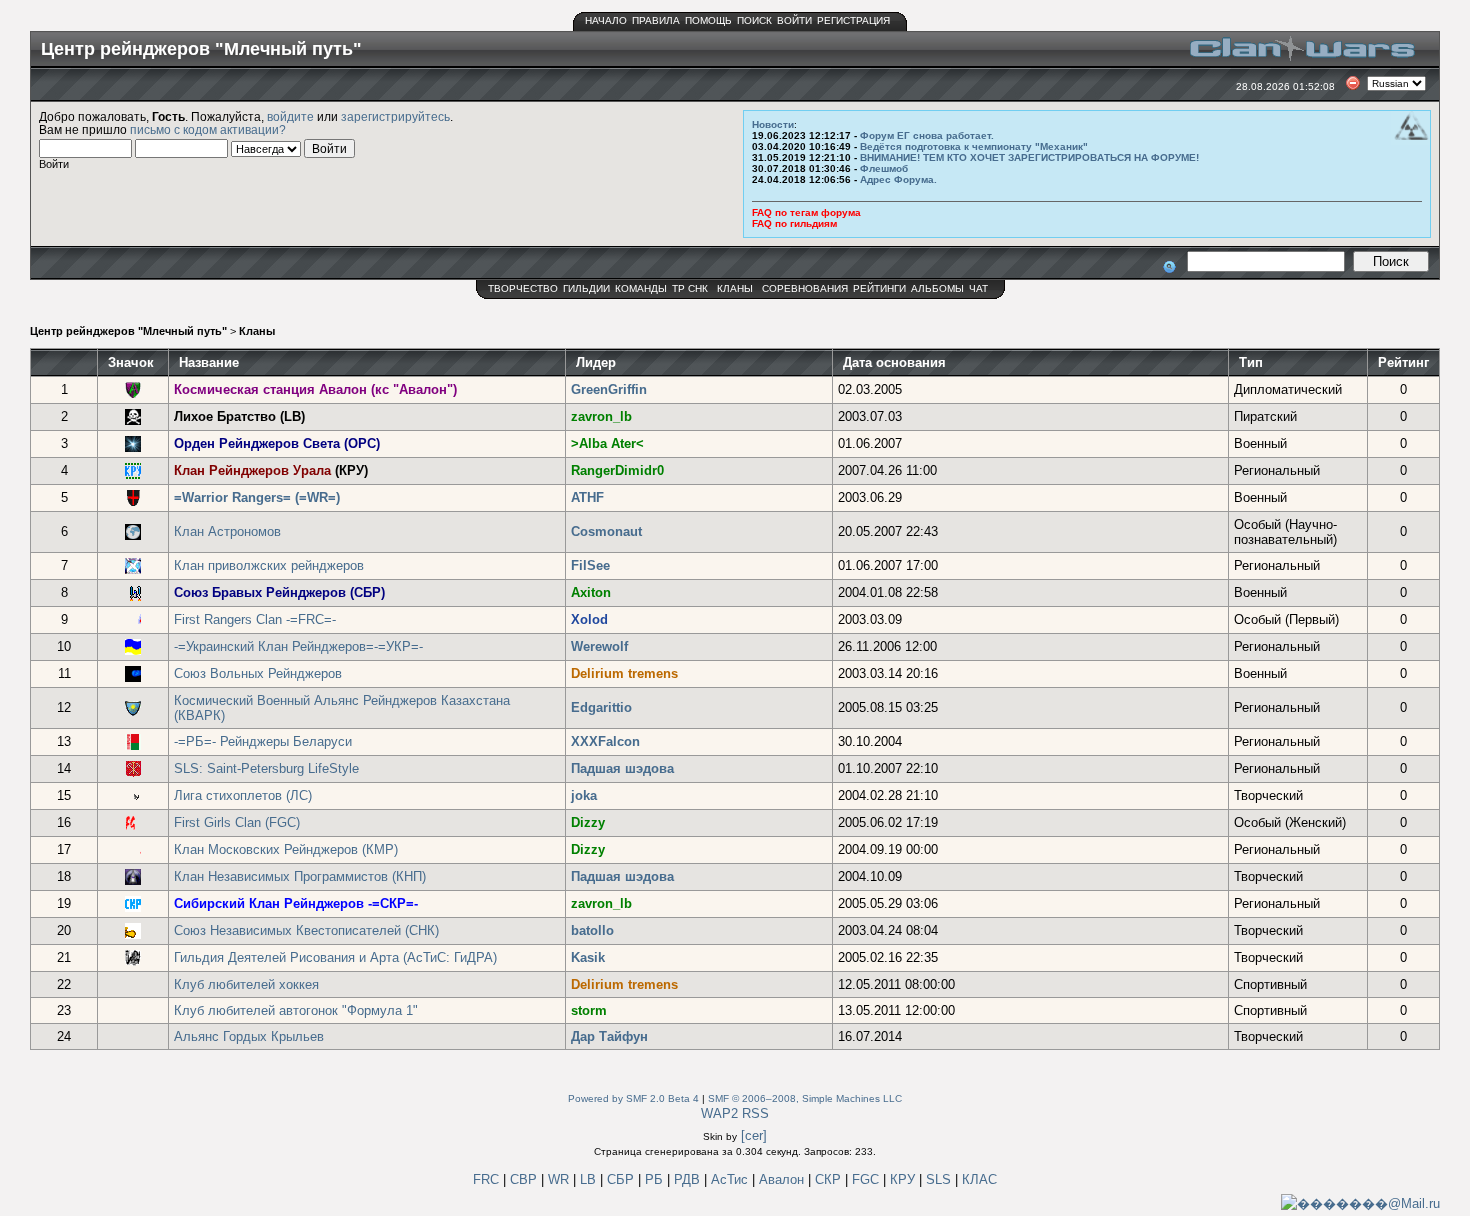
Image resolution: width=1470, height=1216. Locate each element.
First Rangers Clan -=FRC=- (255, 619)
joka (584, 795)
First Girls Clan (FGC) (237, 822)
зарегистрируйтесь (395, 116)
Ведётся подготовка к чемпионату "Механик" (974, 146)
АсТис (731, 1179)
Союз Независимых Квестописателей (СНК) (306, 930)
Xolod (589, 619)
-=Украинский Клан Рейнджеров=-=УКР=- (298, 646)
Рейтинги (879, 288)
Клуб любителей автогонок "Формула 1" (296, 1010)
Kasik (588, 957)
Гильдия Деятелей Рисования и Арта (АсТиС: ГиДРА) (335, 957)
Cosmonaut (606, 531)
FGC (867, 1179)
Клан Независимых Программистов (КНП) (300, 876)
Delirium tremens (624, 673)
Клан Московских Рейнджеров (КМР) (286, 849)
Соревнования (805, 288)
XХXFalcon (605, 741)
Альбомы (937, 288)
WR (558, 1179)
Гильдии (586, 288)
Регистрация (853, 20)
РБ (656, 1179)
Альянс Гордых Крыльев (249, 1036)
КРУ (904, 1179)
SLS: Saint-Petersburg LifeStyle (266, 768)
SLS (940, 1179)
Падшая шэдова (622, 768)
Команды (641, 288)
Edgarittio (601, 707)
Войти (794, 20)
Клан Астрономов (227, 531)
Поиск (754, 20)
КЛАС (979, 1179)
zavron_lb (601, 416)
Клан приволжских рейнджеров (269, 565)
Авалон (783, 1179)
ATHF (587, 497)
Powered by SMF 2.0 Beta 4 (633, 1098)
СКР (830, 1179)
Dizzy (588, 822)
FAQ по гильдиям (794, 223)
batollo (592, 930)
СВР (525, 1179)
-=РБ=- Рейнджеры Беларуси (263, 741)
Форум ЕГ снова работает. (927, 135)
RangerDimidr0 (617, 470)
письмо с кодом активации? (208, 129)
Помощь (708, 20)
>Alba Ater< (607, 443)
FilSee (590, 565)
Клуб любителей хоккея (246, 984)
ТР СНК (690, 288)
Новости (773, 124)
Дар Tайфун (609, 1036)
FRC (486, 1179)
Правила (656, 20)
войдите (290, 116)
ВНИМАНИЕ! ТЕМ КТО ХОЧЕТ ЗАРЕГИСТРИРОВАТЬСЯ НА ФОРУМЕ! (1029, 157)
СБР (622, 1179)
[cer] (754, 1135)
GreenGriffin (609, 389)
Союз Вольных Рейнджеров (258, 673)
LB (590, 1179)
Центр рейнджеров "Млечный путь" (128, 331)
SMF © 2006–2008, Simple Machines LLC (805, 1098)
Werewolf (599, 646)
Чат (978, 288)
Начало (606, 20)
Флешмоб (884, 168)
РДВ (689, 1179)
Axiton (591, 592)
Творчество (523, 288)
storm (589, 1010)
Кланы (735, 288)
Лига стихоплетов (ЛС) (243, 795)
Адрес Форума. (898, 179)
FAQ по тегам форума (806, 212)
